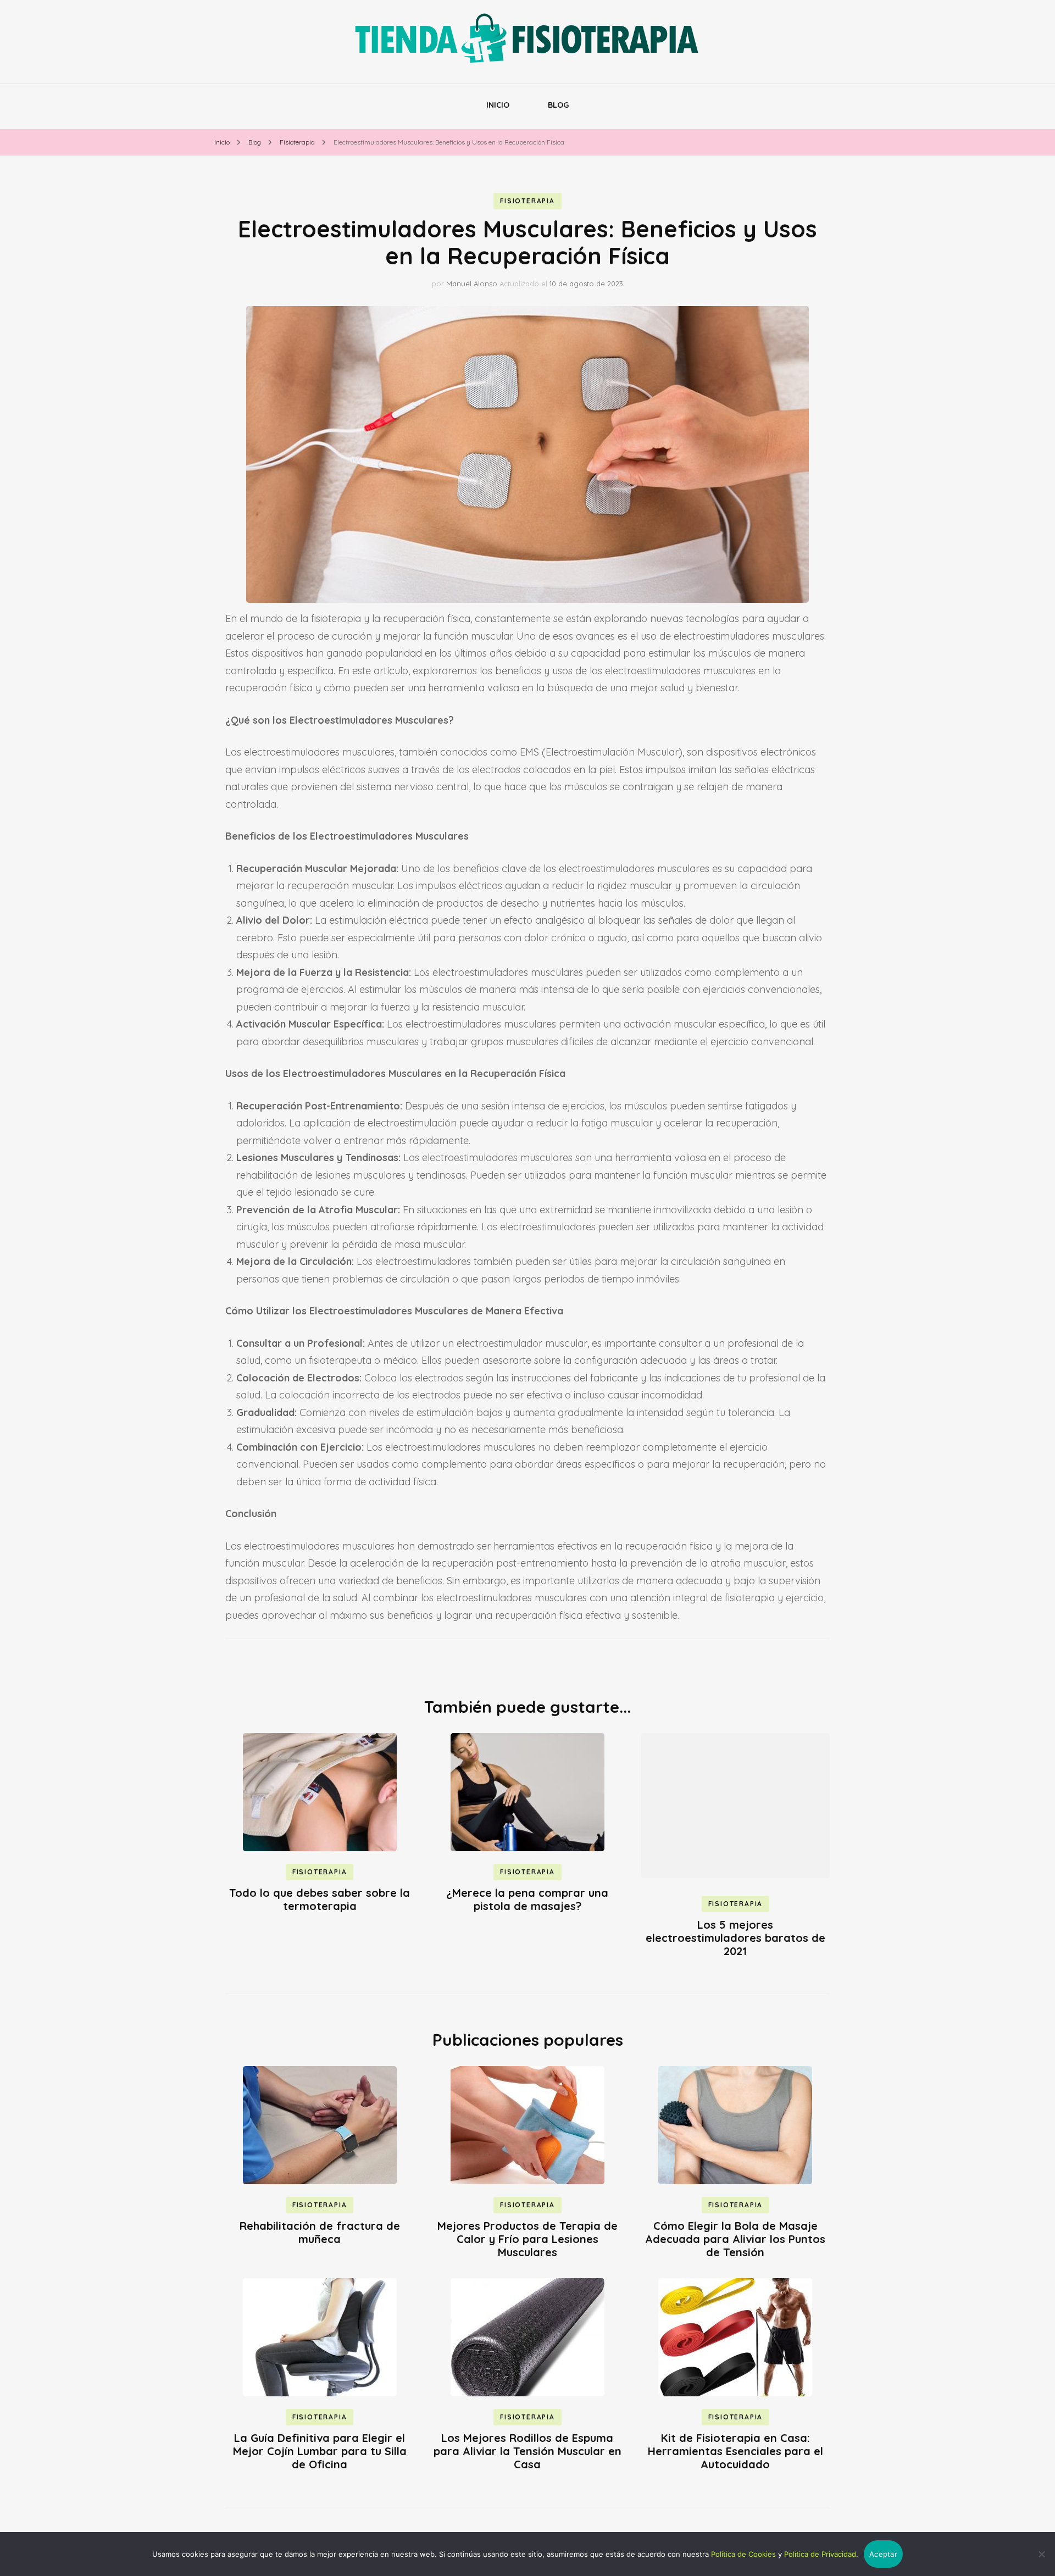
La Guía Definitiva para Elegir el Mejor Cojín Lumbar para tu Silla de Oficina (320, 2451)
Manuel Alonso (472, 284)
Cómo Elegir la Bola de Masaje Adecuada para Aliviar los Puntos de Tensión (735, 2239)
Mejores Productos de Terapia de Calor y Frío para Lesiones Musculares (527, 2239)
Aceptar (883, 2554)
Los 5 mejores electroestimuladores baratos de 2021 (735, 1938)
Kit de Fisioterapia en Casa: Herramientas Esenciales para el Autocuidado (735, 2451)
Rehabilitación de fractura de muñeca (320, 2232)
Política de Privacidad (820, 2554)
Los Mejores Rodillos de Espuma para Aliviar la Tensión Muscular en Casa (527, 2451)
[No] (1041, 2554)
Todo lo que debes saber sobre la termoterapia (320, 1899)
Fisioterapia (527, 201)
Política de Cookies (743, 2554)
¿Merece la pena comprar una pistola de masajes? (527, 1899)
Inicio (498, 105)
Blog (558, 105)
